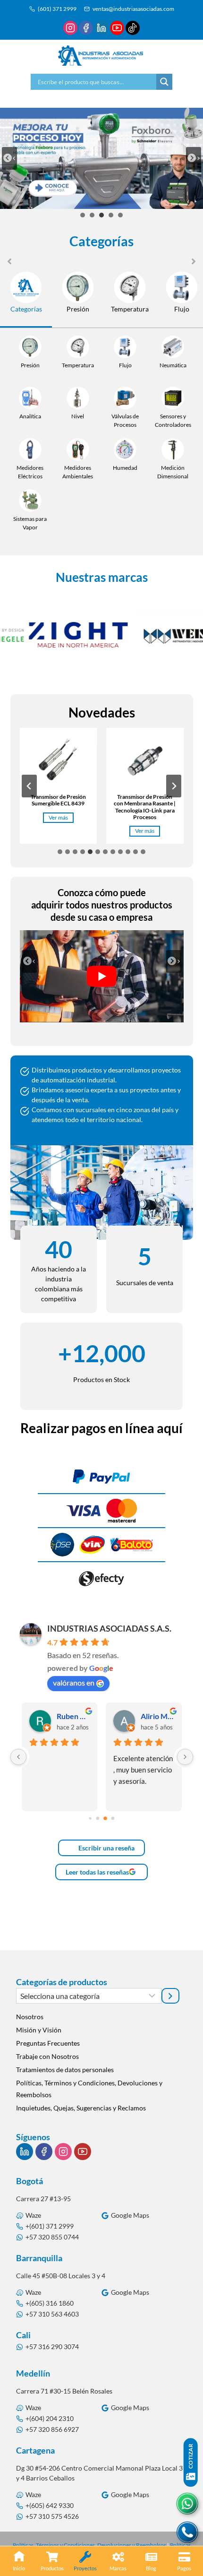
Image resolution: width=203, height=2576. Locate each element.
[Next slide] (194, 158)
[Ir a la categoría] (170, 1996)
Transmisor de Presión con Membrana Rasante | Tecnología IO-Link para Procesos (145, 807)
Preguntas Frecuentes (48, 2043)
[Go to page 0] (90, 1819)
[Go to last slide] (29, 961)
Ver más (60, 818)
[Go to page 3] (113, 1819)
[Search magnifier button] (164, 82)
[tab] (83, 215)
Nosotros (30, 2017)
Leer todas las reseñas (97, 1872)
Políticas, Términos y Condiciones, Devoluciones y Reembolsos (89, 2089)
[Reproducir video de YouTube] (102, 976)
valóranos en (74, 1682)
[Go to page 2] (105, 1819)
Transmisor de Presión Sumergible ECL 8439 (58, 800)
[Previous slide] (9, 158)
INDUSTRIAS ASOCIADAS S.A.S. (109, 1628)
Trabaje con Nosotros (47, 2056)
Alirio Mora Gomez (157, 1716)
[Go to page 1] (98, 1819)
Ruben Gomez (73, 1716)
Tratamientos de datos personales (65, 2070)
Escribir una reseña (106, 1848)
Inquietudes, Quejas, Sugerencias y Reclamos (81, 2108)
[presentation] (59, 762)
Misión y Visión (39, 2030)
